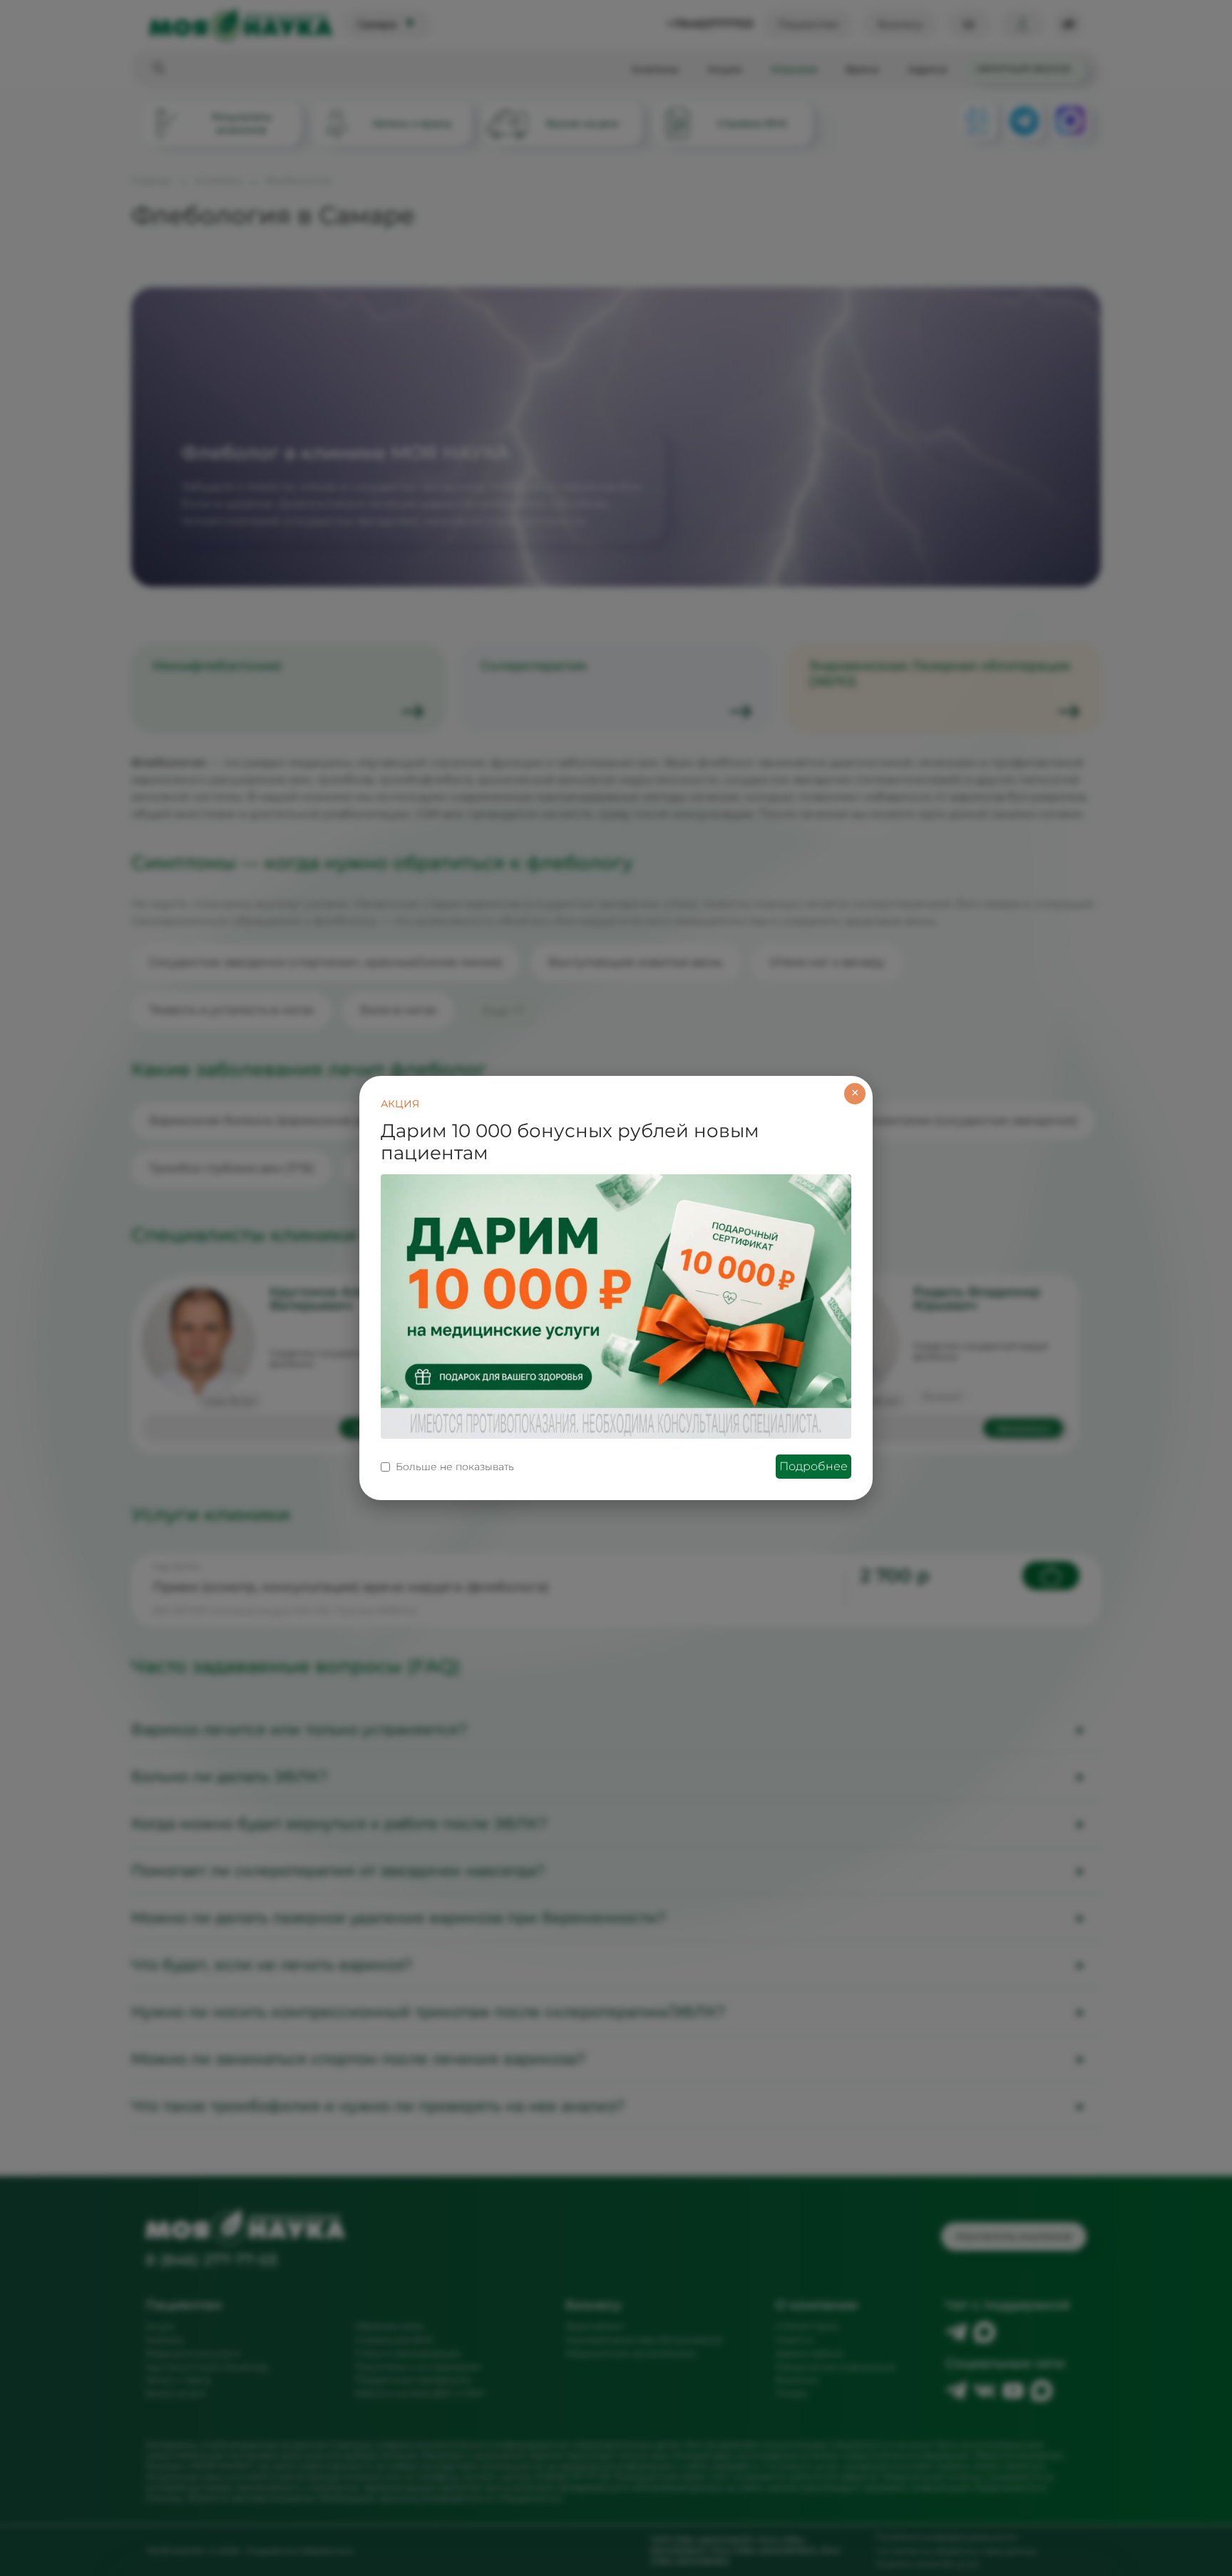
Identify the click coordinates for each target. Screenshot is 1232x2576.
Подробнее (813, 1466)
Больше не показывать (455, 1467)
